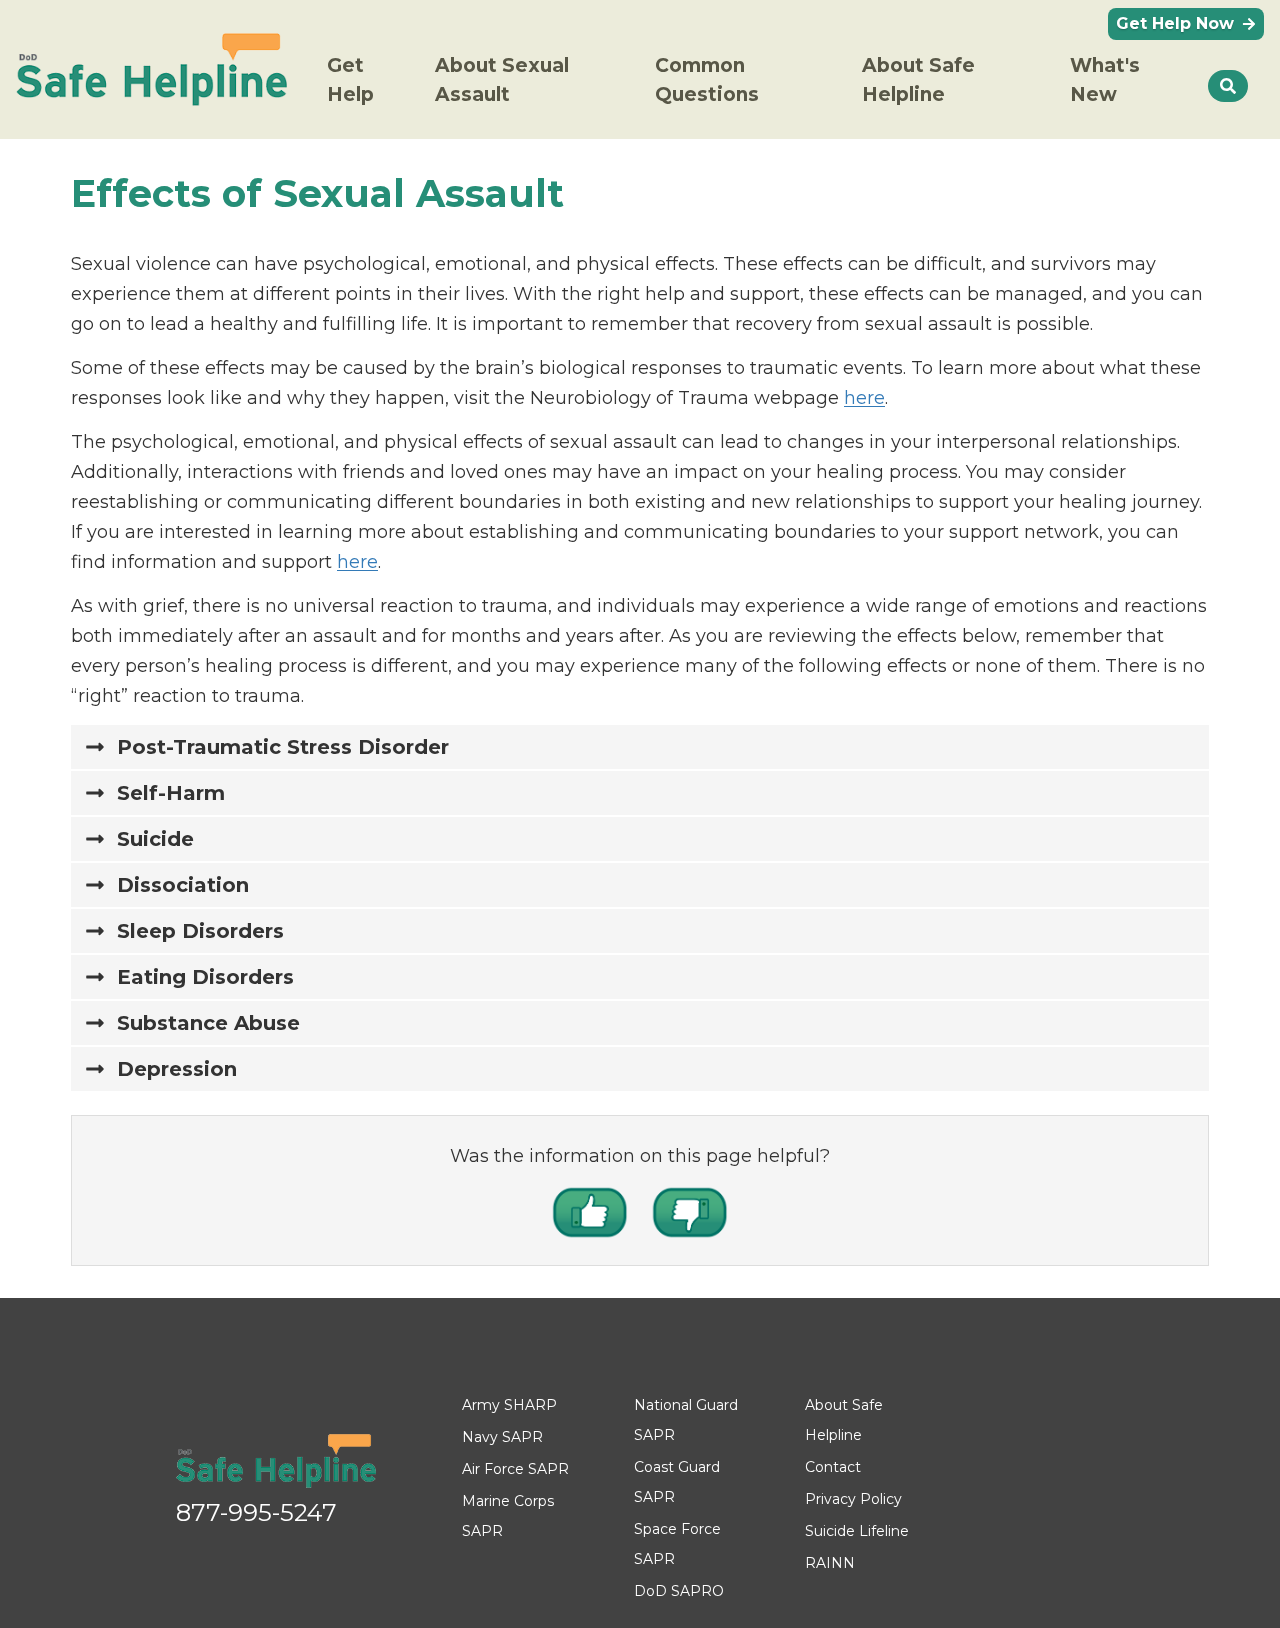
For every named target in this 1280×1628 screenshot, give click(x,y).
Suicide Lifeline (857, 1531)
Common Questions (707, 80)
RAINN (830, 1563)
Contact (833, 1467)
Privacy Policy (853, 1499)
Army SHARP (509, 1405)
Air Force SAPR (515, 1469)
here (864, 398)
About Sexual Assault (502, 80)
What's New (1105, 80)
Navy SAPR (502, 1437)
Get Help (350, 80)
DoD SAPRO (679, 1591)
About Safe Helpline (918, 80)
